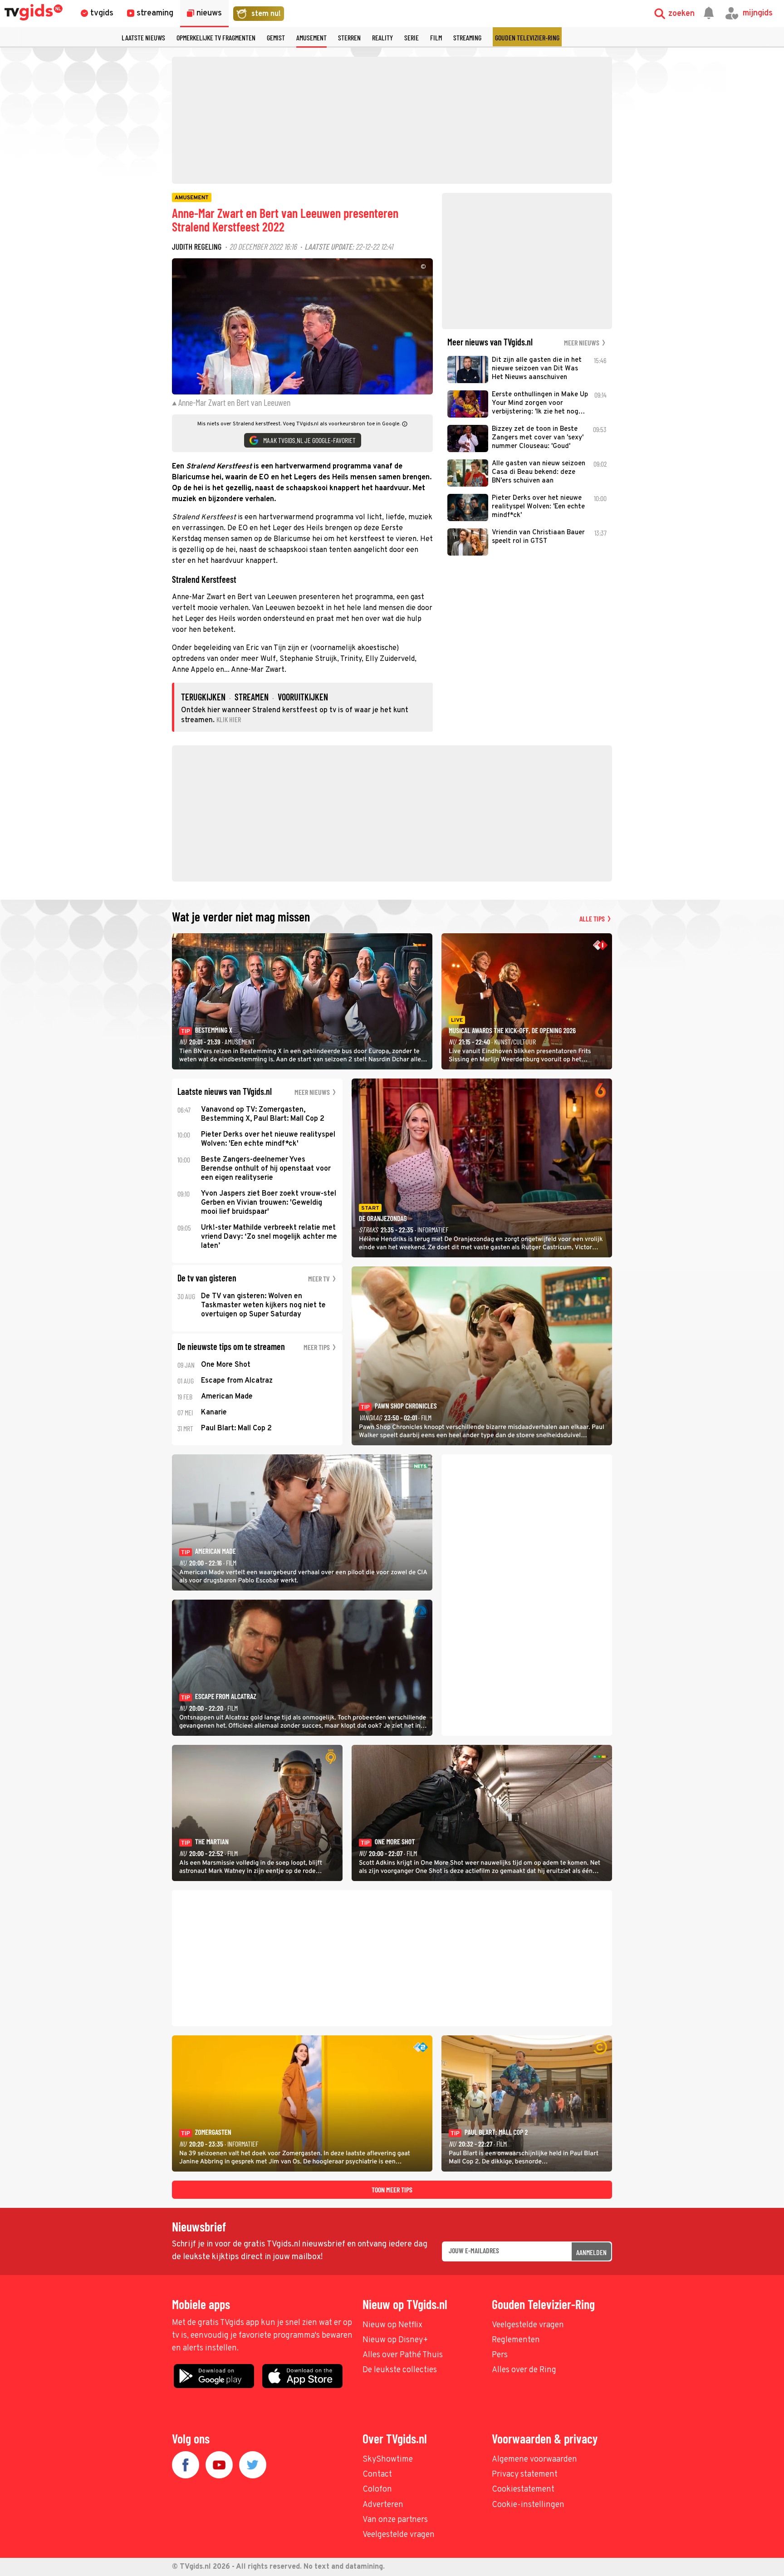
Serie (412, 37)
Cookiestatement (523, 2490)
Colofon (377, 2490)
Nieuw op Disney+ (395, 2340)
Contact (377, 2475)
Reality (382, 37)
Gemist (276, 37)
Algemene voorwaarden (534, 2460)
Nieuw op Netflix (392, 2325)
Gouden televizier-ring (527, 37)
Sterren (349, 37)
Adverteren (383, 2505)
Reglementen (516, 2340)
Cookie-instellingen (528, 2505)
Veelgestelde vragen (528, 2325)
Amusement (311, 37)
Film (436, 37)
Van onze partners (395, 2520)
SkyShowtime (388, 2460)
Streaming (467, 37)
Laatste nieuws (143, 37)
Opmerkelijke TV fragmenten (216, 37)
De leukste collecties (400, 2370)
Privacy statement (525, 2475)
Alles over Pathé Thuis (403, 2355)
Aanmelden (591, 2252)
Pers (500, 2355)
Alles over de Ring (524, 2370)
